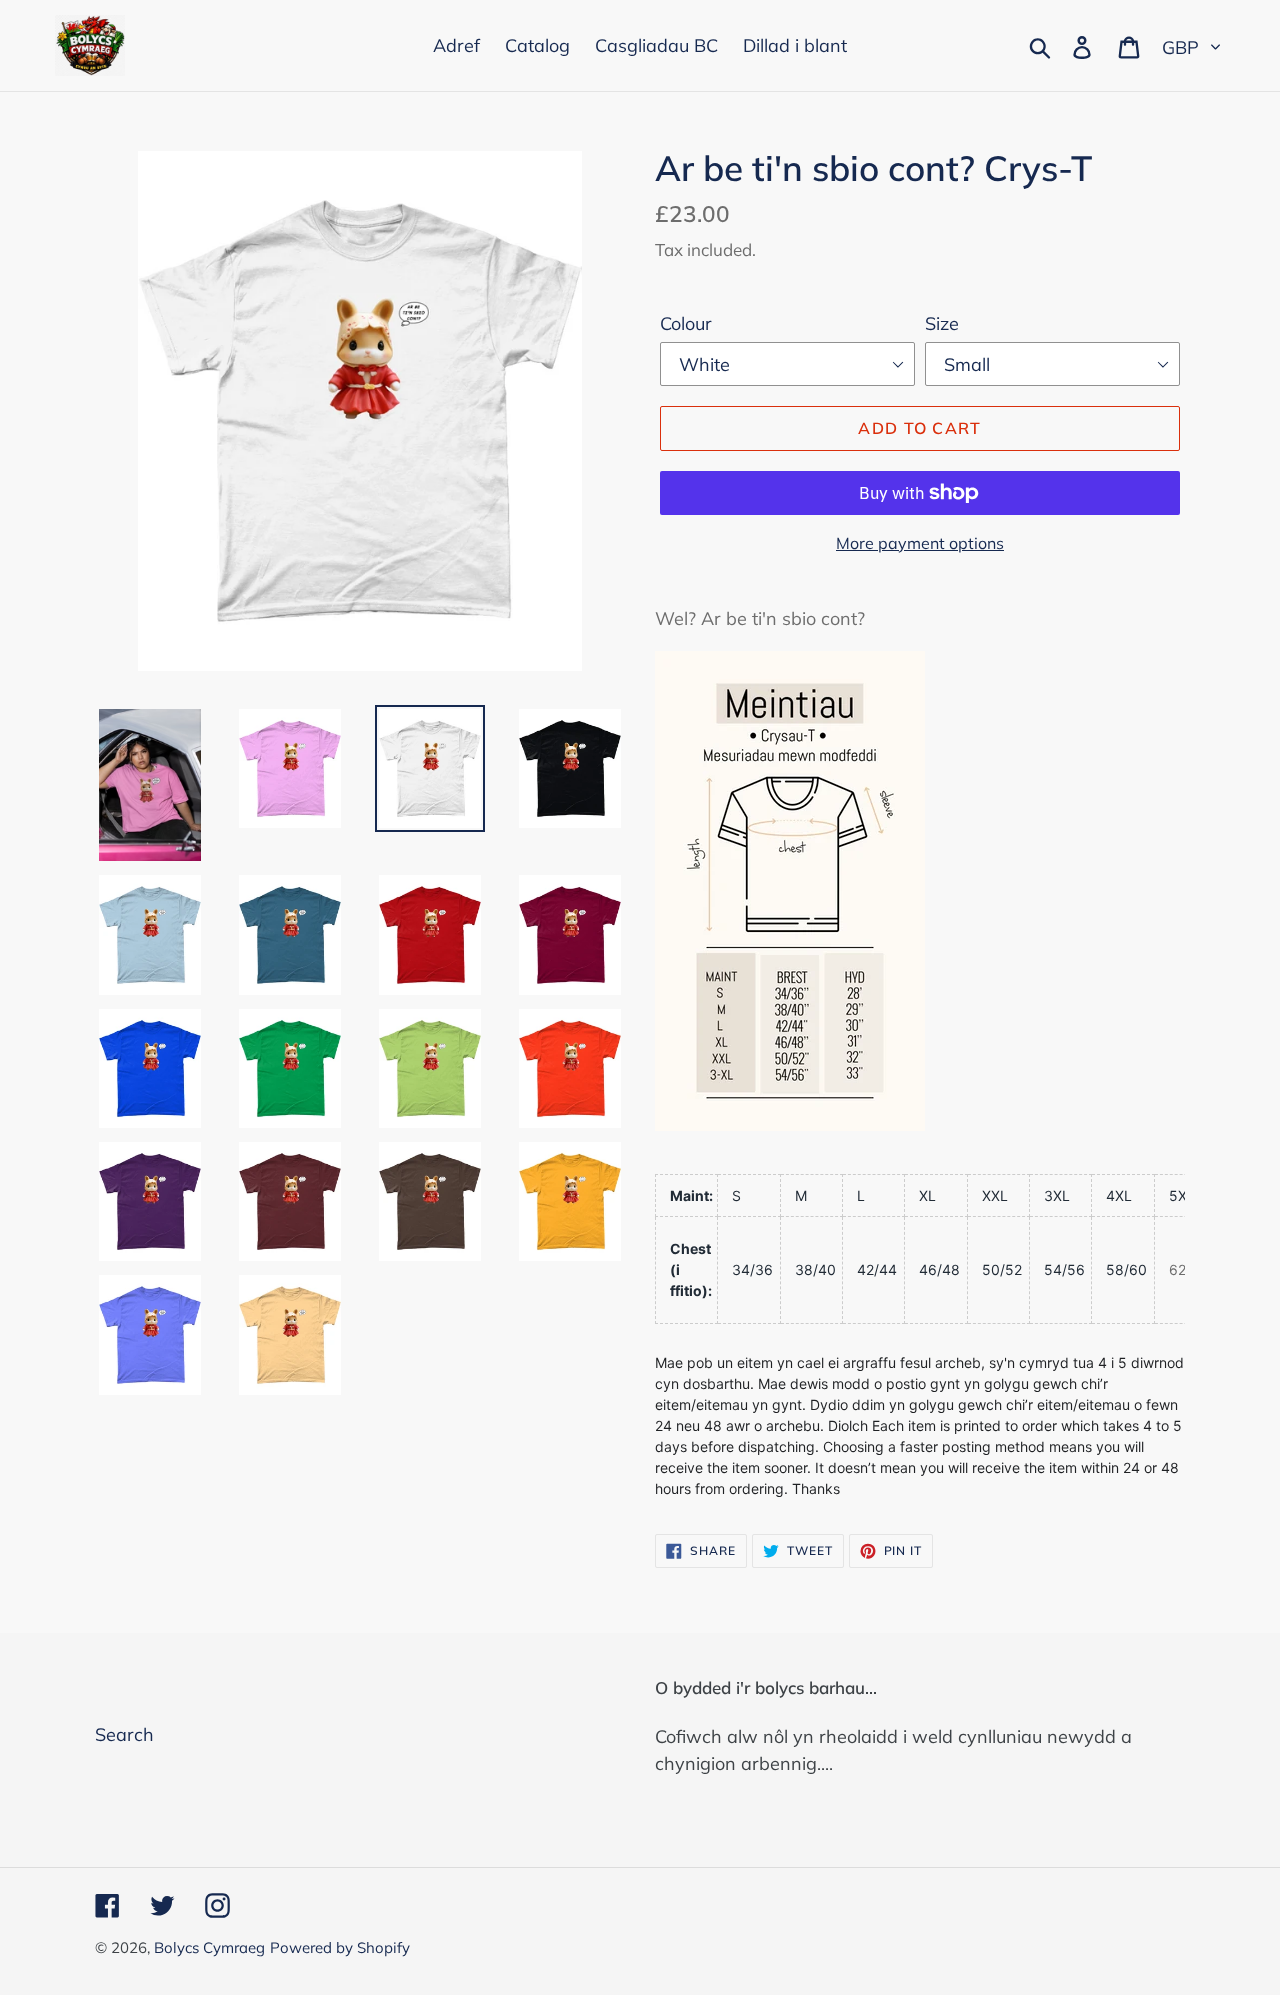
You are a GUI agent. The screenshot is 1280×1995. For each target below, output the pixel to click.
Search (124, 1734)
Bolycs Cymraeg (209, 1947)
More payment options (920, 543)
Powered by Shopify (340, 1947)
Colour (686, 323)
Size (942, 323)
